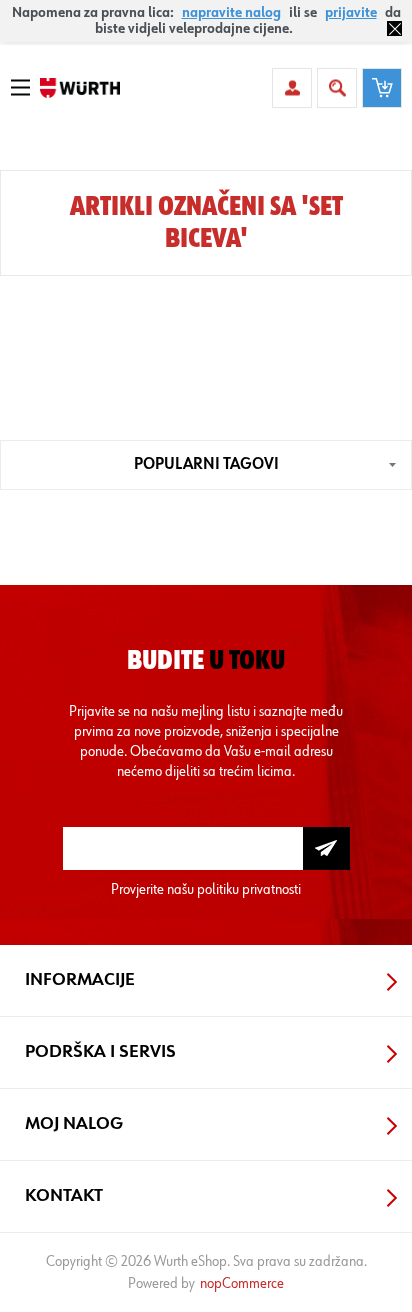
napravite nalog (231, 13)
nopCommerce (242, 1283)
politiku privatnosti (249, 889)
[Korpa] (382, 88)
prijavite (351, 13)
